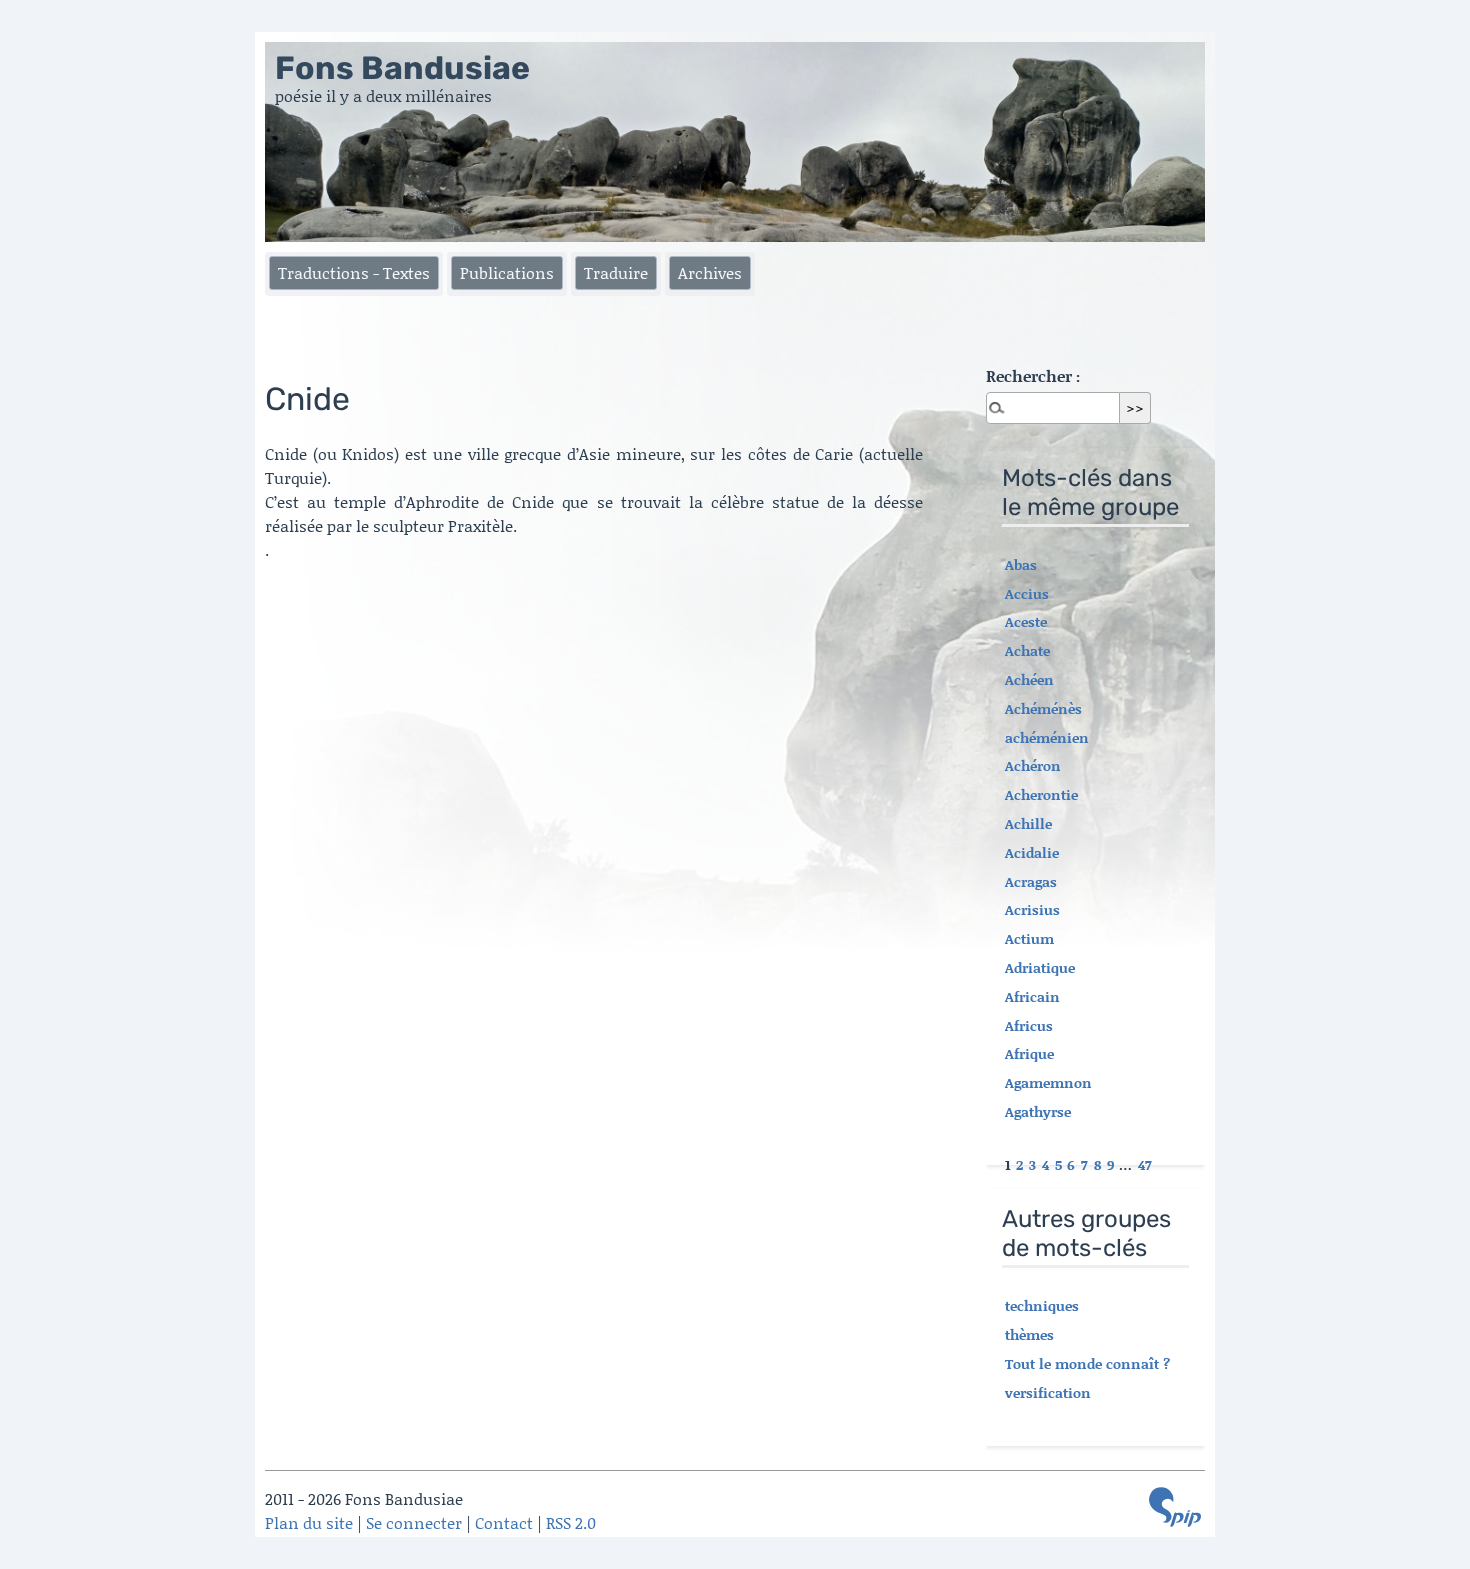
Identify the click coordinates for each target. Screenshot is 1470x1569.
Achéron (1033, 765)
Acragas (1031, 881)
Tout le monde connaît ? (1087, 1363)
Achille (1028, 823)
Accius (1027, 593)
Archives (710, 272)
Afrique (1029, 1053)
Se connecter (414, 1522)
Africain (1032, 996)
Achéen (1029, 679)
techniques (1042, 1305)
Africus (1029, 1025)
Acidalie (1032, 852)
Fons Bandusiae (402, 68)
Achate (1027, 650)
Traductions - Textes (354, 272)
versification (1048, 1392)
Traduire (616, 272)
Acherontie (1041, 794)
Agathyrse (1038, 1111)
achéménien (1047, 737)
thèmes (1029, 1334)
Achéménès (1043, 708)
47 (1145, 1164)
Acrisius (1032, 909)
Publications (507, 272)
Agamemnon (1048, 1082)
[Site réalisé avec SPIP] (1175, 1507)
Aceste (1026, 621)
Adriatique (1040, 967)
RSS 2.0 (571, 1522)
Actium (1029, 938)
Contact (504, 1522)
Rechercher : (1033, 375)
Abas (1021, 564)
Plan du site (309, 1522)
